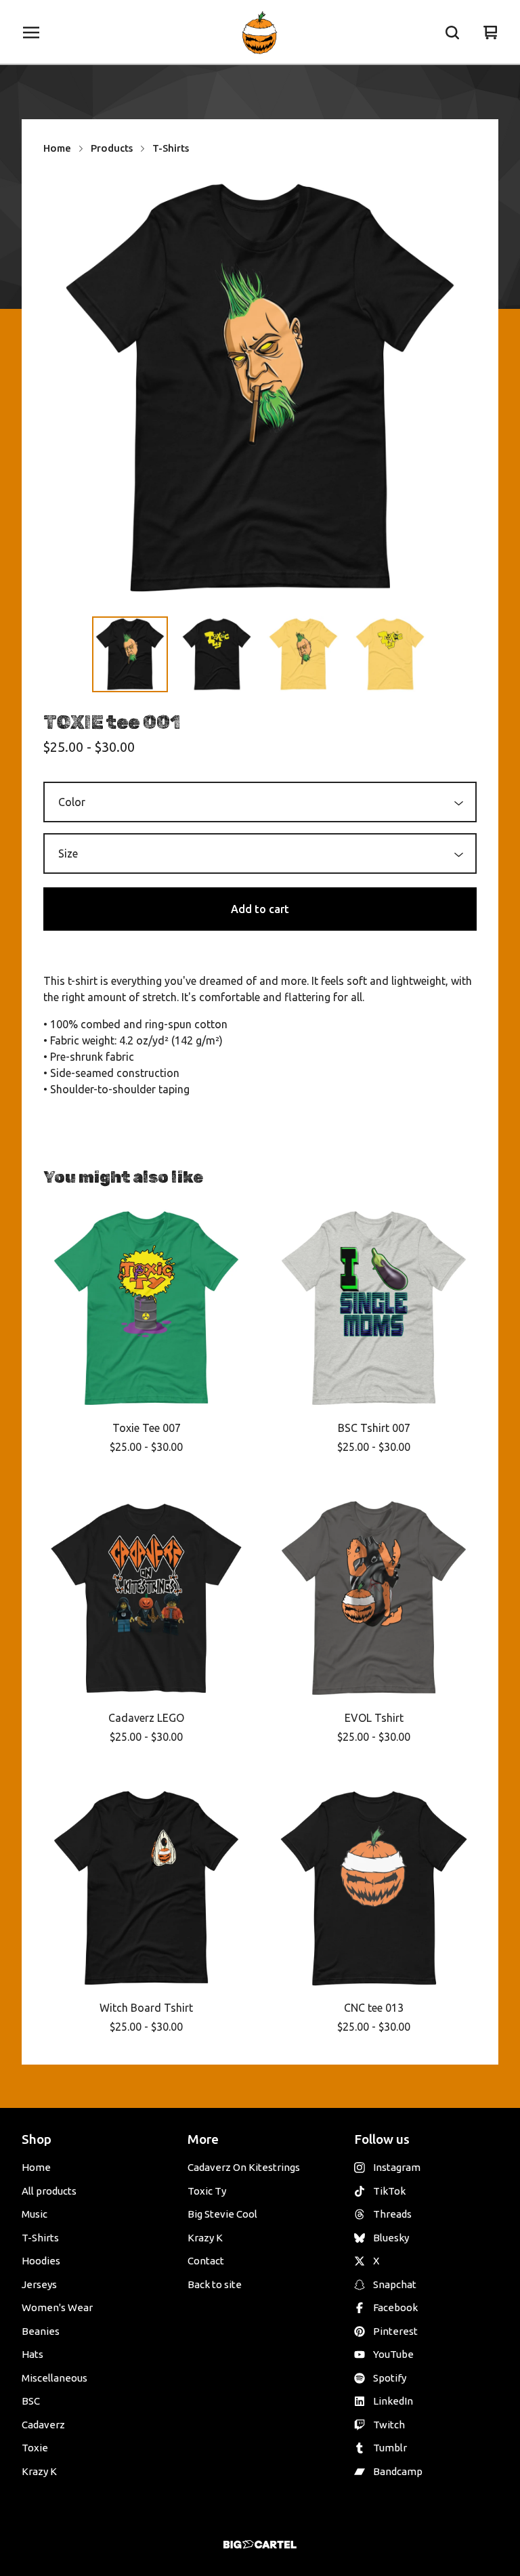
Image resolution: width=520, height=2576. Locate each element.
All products (49, 2191)
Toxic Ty (207, 2191)
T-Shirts (171, 148)
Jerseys (39, 2284)
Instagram (397, 2167)
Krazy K (39, 2471)
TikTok (389, 2191)
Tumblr (390, 2448)
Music (35, 2214)
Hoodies (41, 2261)
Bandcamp (398, 2471)
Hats (32, 2354)
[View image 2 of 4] (217, 654)
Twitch (389, 2425)
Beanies (41, 2331)
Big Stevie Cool (222, 2214)
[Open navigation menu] (31, 33)
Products (112, 148)
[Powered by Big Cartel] (260, 2545)
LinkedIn (393, 2401)
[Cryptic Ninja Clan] (260, 33)
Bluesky (391, 2238)
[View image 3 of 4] (303, 654)
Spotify (390, 2378)
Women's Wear (57, 2307)
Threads (392, 2214)
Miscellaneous (55, 2378)
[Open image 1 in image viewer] (260, 389)
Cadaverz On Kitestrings (244, 2167)
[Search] (452, 33)
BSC (31, 2401)
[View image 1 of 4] (130, 654)
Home (57, 148)
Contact (206, 2261)
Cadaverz (43, 2425)
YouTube (393, 2354)
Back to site (215, 2284)
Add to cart (260, 909)
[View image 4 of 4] (390, 654)
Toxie (35, 2448)
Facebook (395, 2307)
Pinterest (395, 2331)
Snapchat (395, 2284)
